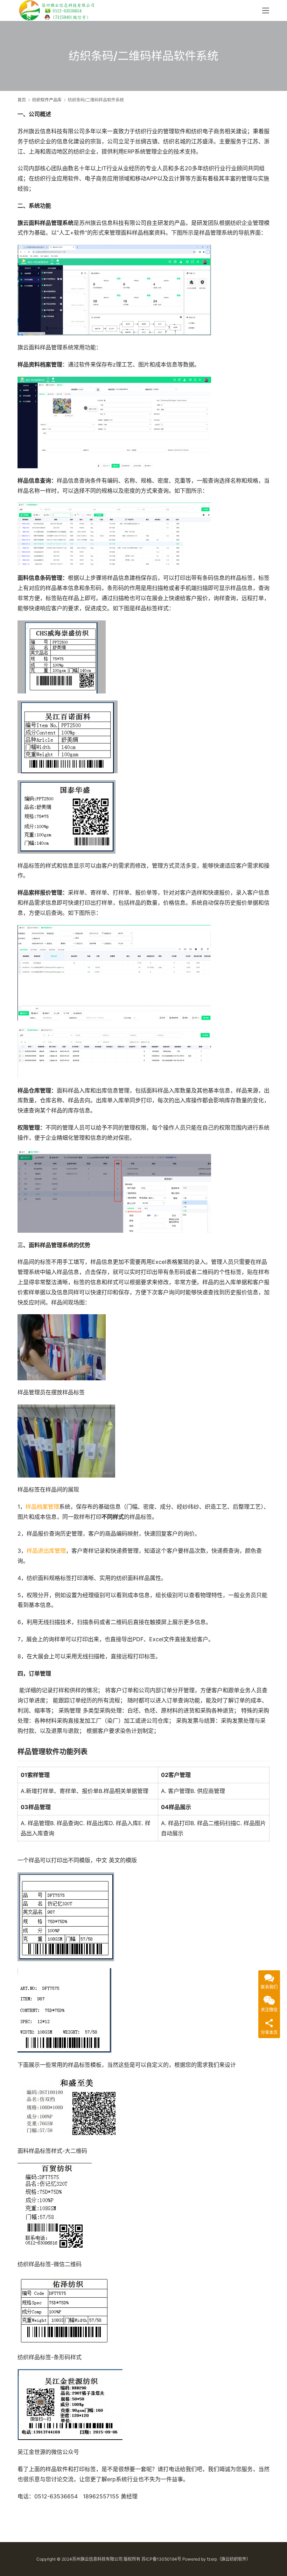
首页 (22, 100)
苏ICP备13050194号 (161, 2559)
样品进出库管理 (46, 1551)
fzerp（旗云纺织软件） (229, 2559)
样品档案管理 (42, 1507)
